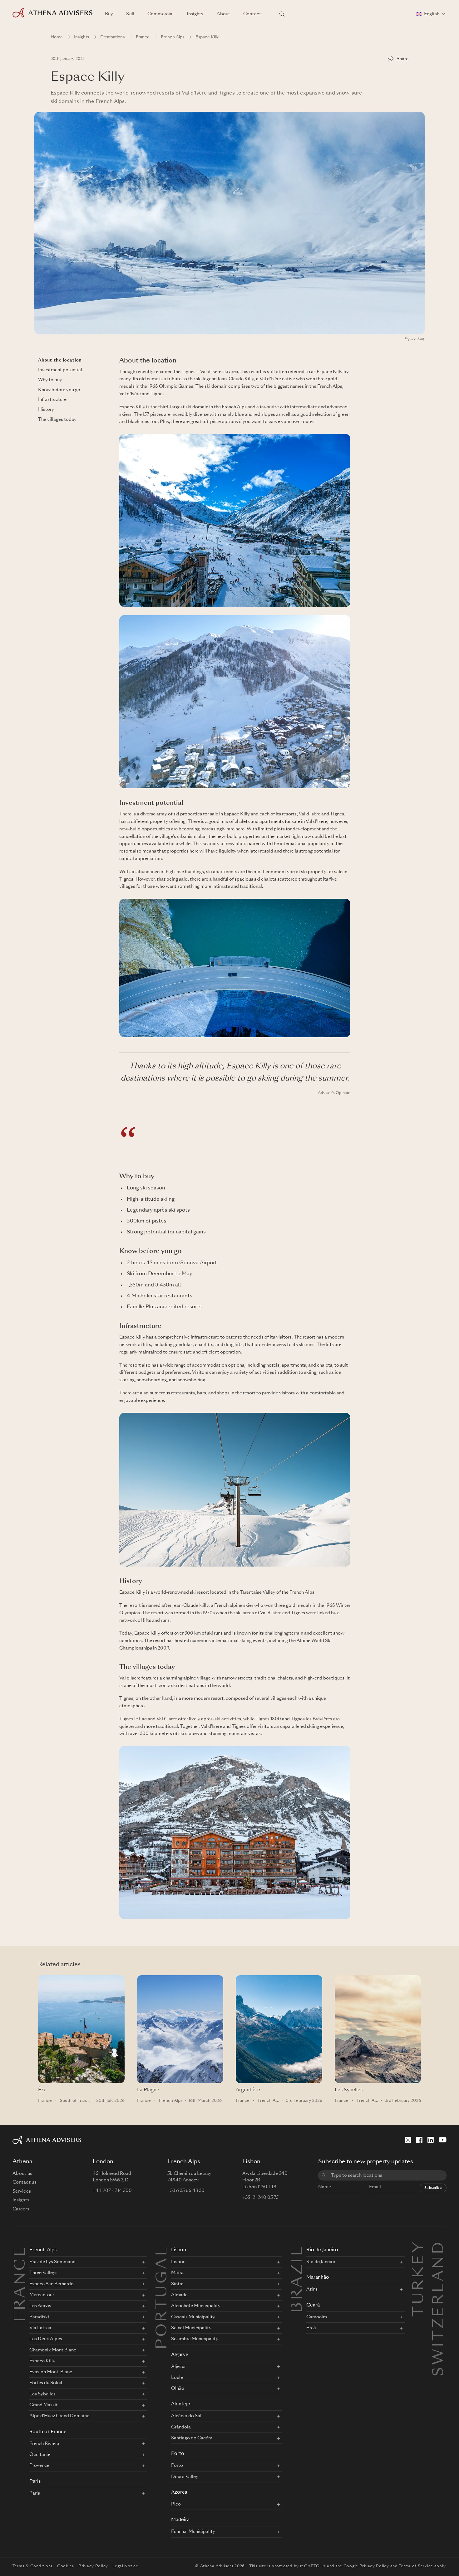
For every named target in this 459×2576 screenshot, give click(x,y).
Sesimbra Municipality (195, 2339)
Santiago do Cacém (192, 2438)
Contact (252, 14)
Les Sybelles (349, 2090)
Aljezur (178, 2367)
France (143, 37)
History (46, 410)
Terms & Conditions (33, 2566)
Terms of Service (416, 2566)
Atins (312, 2289)
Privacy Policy (93, 2566)
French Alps (173, 37)
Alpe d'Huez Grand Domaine (59, 2416)
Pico (176, 2504)
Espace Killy (42, 2361)
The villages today (57, 420)
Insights (195, 14)
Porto (178, 2454)
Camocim (317, 2317)
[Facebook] (419, 2140)
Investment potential (60, 370)
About (224, 14)
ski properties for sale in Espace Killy (212, 814)
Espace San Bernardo (52, 2284)
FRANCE (21, 2283)
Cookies (66, 2566)
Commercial (160, 14)
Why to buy (50, 380)
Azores (179, 2493)
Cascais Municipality (193, 2317)
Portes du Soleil (46, 2383)
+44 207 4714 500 (112, 2191)
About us (22, 2174)
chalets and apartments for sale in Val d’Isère (281, 822)
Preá (311, 2328)
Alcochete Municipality (196, 2306)
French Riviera (44, 2444)
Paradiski (39, 2317)
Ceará (313, 2305)
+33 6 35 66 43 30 (186, 2191)
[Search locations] (282, 14)
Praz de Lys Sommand (52, 2262)
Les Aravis (40, 2306)
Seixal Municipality (191, 2328)
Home (57, 37)
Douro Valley (185, 2477)
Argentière (248, 2090)
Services (22, 2191)
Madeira (180, 2520)
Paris (35, 2482)
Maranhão (318, 2278)
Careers (21, 2209)
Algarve (180, 2355)
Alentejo (181, 2404)
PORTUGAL (163, 2297)
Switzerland (439, 2247)
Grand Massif (43, 2405)
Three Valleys (43, 2273)
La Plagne (148, 2090)
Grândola (181, 2427)
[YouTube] (443, 2140)
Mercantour (42, 2295)
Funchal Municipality (193, 2532)
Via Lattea (40, 2328)
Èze (42, 2090)
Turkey (419, 2247)
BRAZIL (298, 2279)
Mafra (177, 2273)
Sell (130, 14)
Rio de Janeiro (322, 2250)
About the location (60, 360)
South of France (76, 2101)
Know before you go (59, 390)
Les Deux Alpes (46, 2339)
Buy (109, 14)
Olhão (178, 2389)
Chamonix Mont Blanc (53, 2350)
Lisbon (179, 2250)
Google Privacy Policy (366, 2566)
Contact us (25, 2182)
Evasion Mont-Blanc (51, 2372)
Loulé (177, 2378)
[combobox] (386, 2176)
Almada (179, 2295)
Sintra (177, 2284)
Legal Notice (125, 2566)
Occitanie (40, 2455)
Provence (39, 2466)
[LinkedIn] (431, 2140)
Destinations (112, 37)
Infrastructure (52, 400)
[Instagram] (408, 2140)
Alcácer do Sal (186, 2416)
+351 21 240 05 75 (260, 2198)
